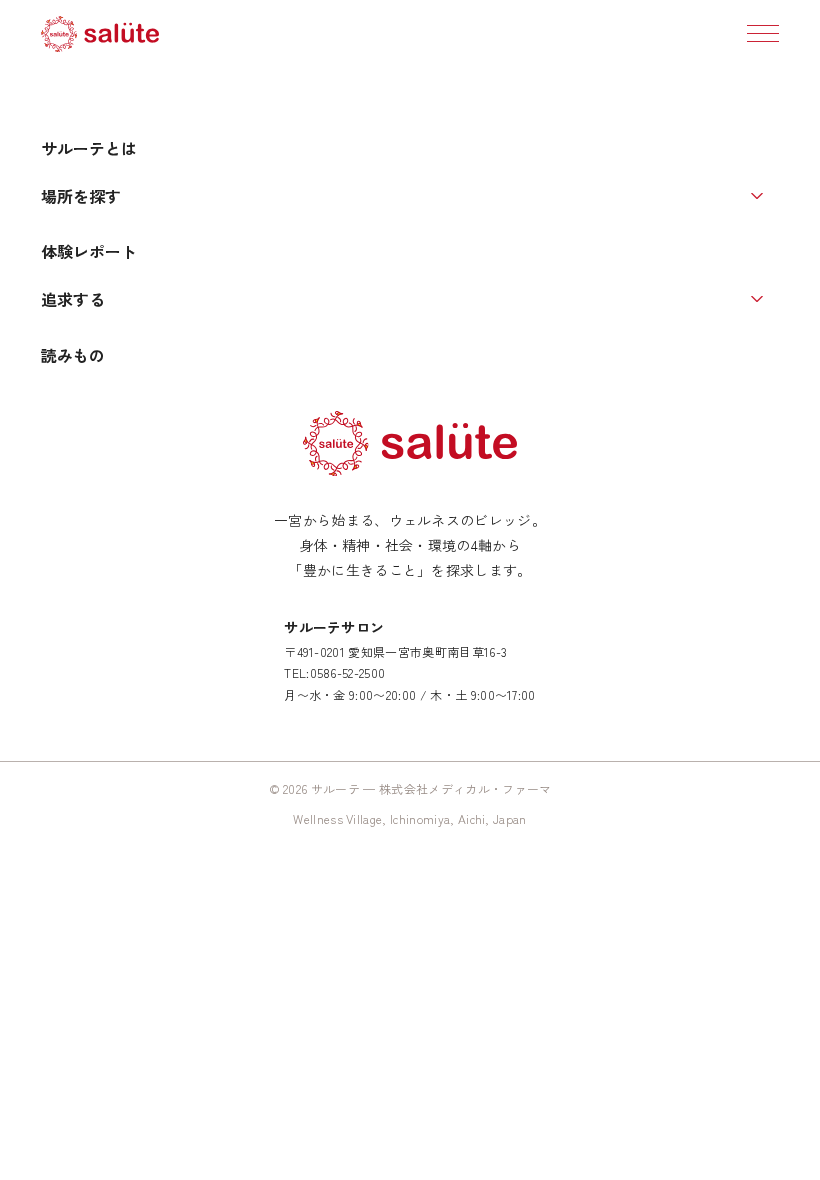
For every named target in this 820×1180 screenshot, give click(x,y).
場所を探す (81, 196)
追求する (73, 299)
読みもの (73, 355)
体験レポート (89, 251)
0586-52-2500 (348, 672)
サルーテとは (89, 148)
